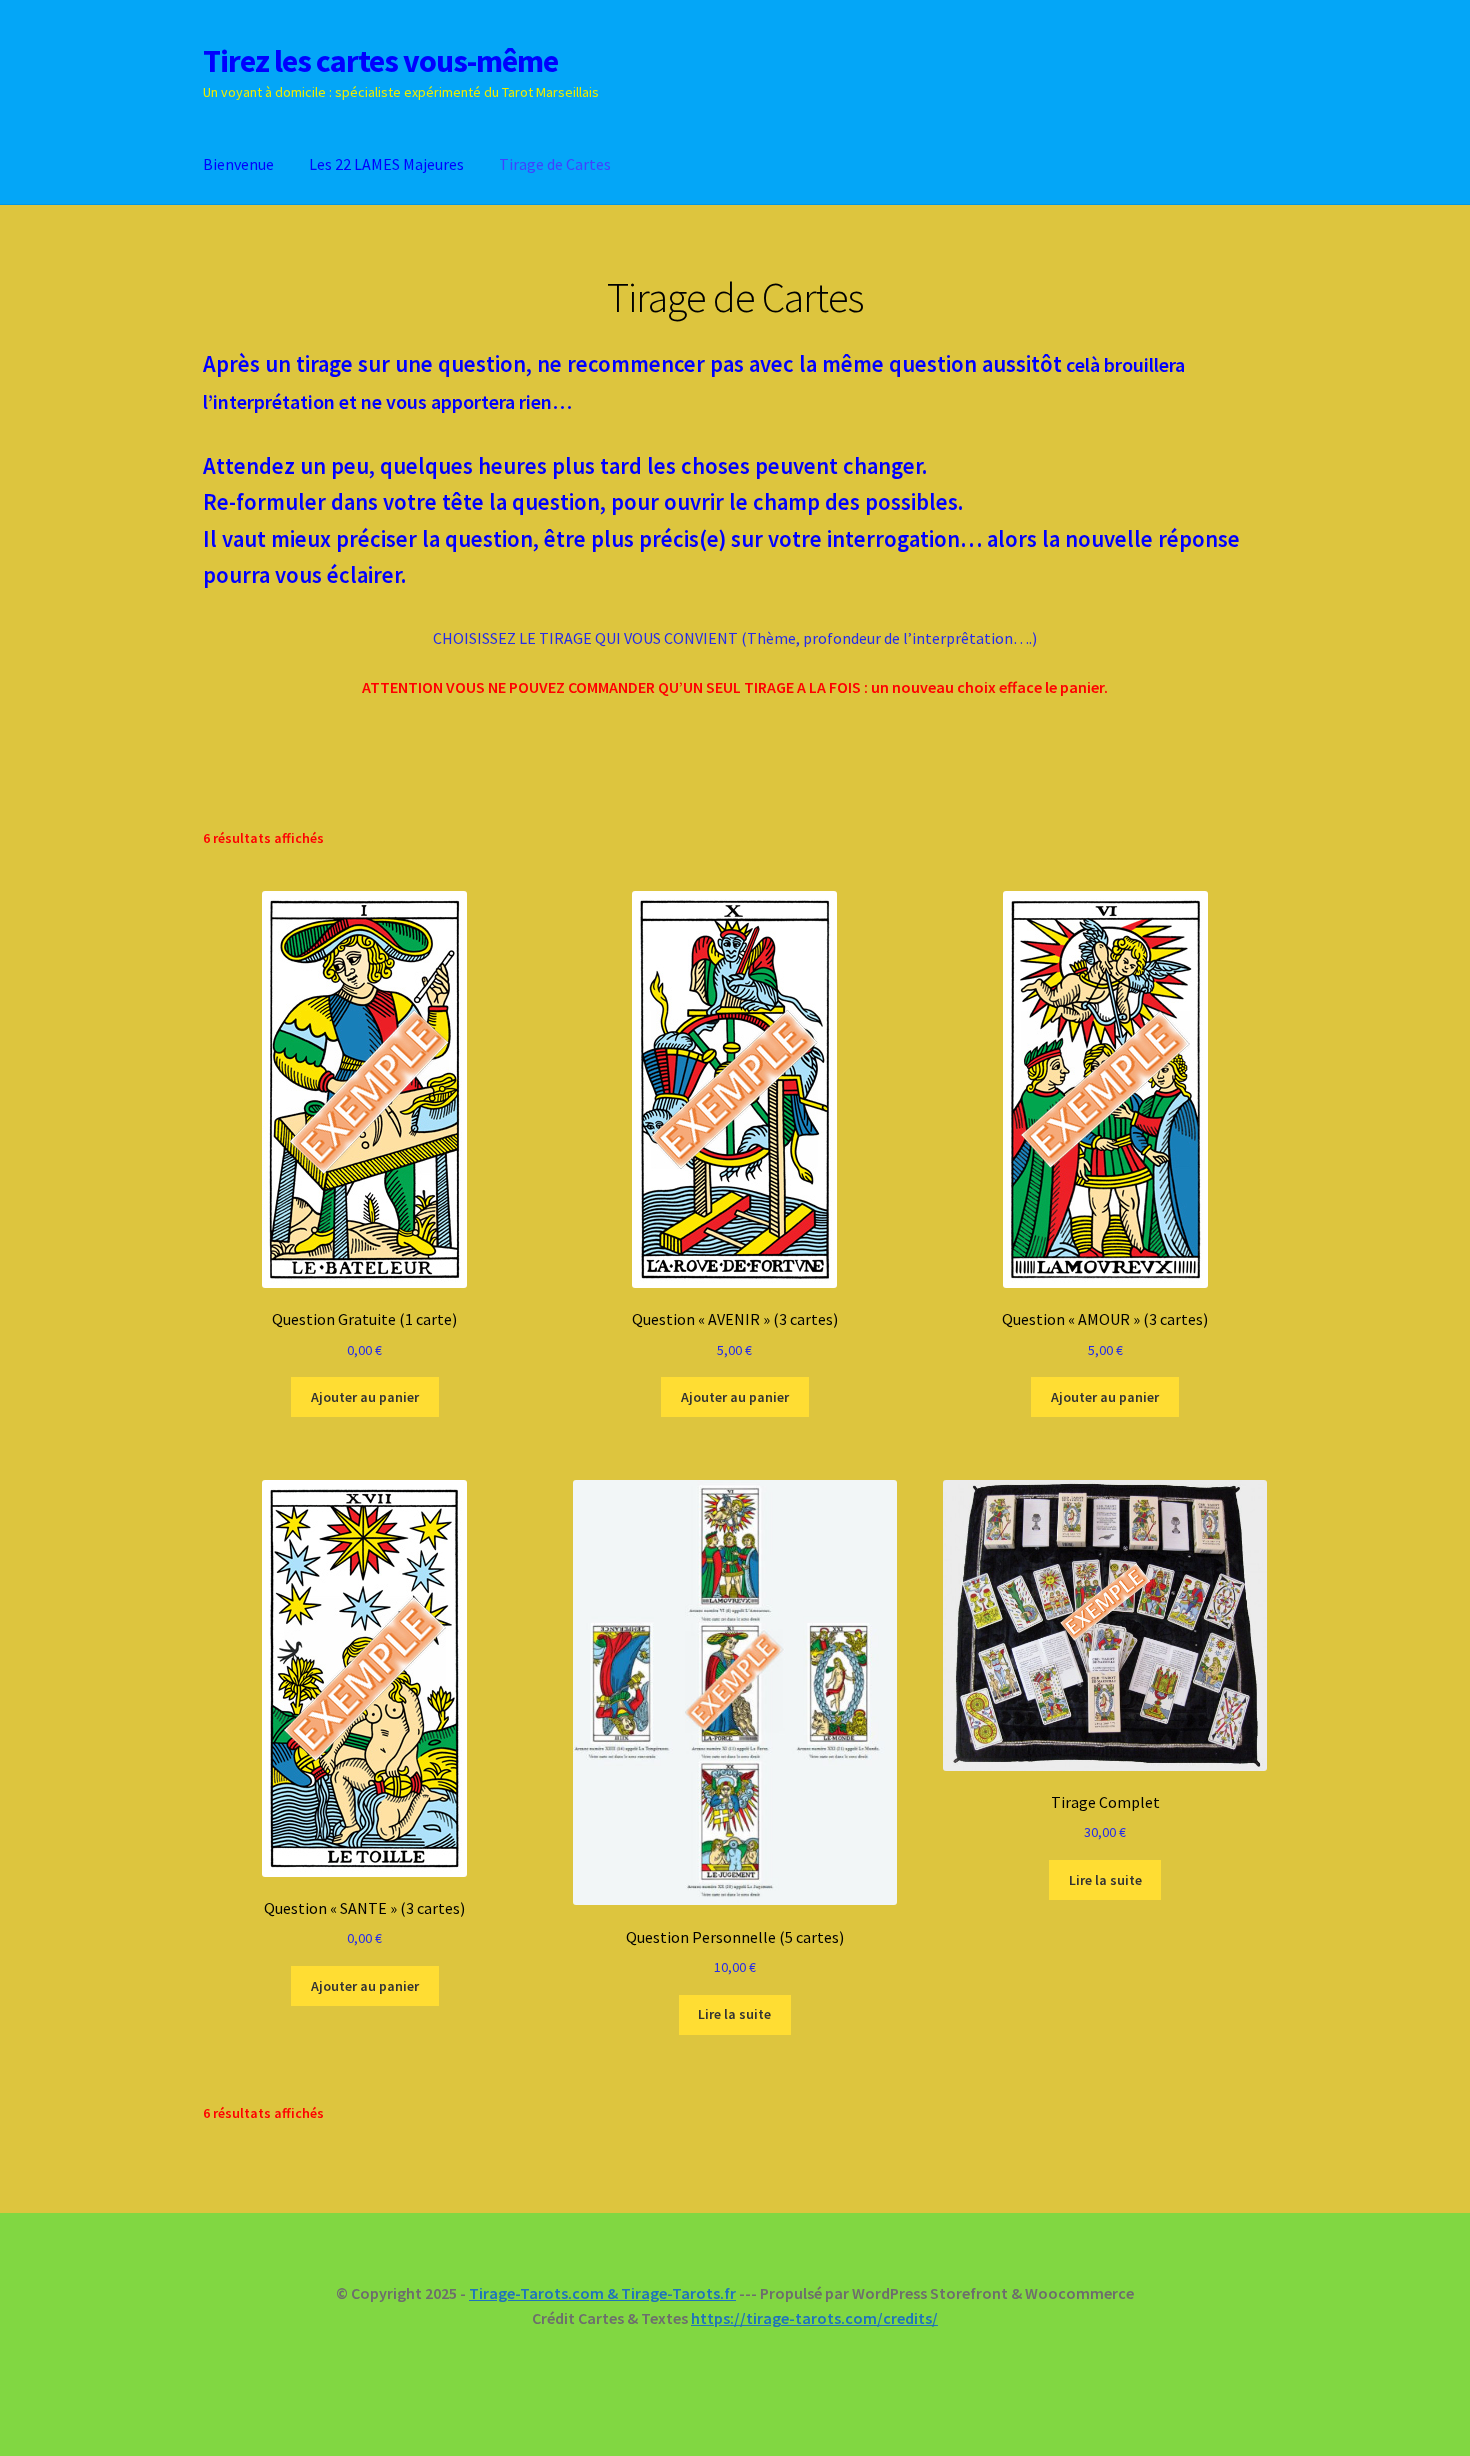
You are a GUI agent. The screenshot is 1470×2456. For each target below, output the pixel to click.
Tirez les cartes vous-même (380, 61)
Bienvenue (238, 164)
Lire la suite (734, 2014)
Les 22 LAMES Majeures (386, 164)
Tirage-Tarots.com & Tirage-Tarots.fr (602, 2293)
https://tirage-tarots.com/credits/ (814, 2318)
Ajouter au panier (365, 1397)
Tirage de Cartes (555, 164)
